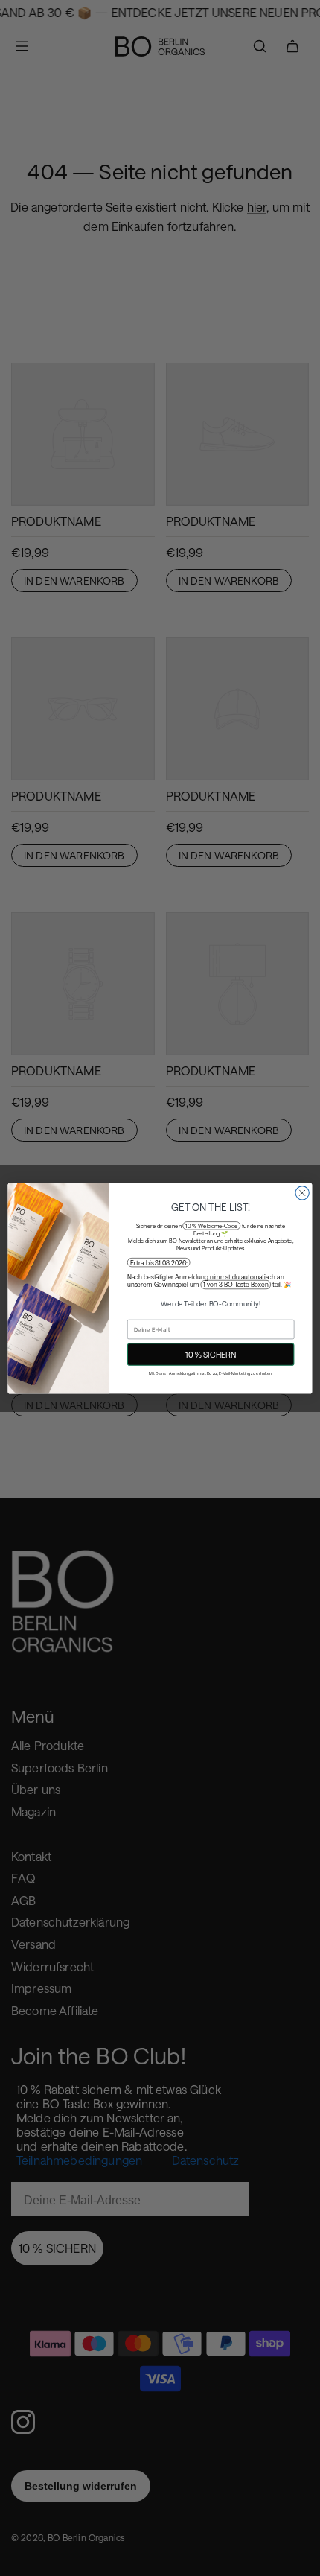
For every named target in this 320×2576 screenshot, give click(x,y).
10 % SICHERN (211, 1354)
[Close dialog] (302, 1192)
